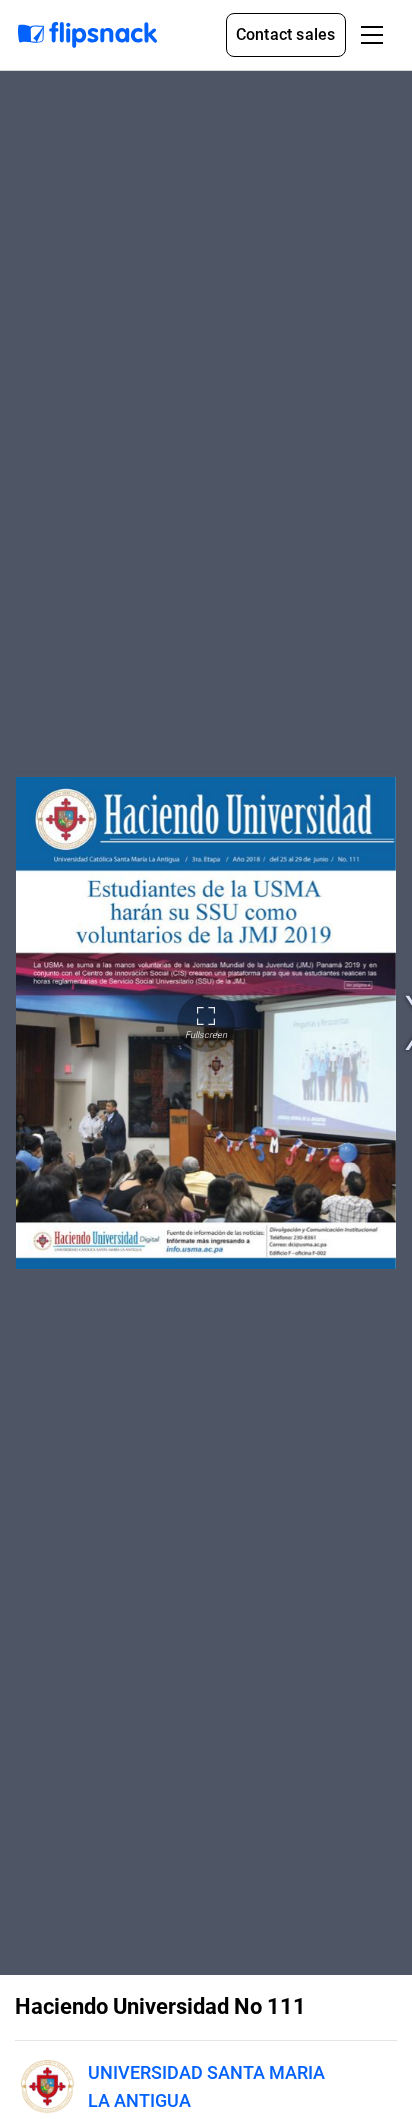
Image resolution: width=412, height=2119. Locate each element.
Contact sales (286, 34)
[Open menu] (372, 35)
